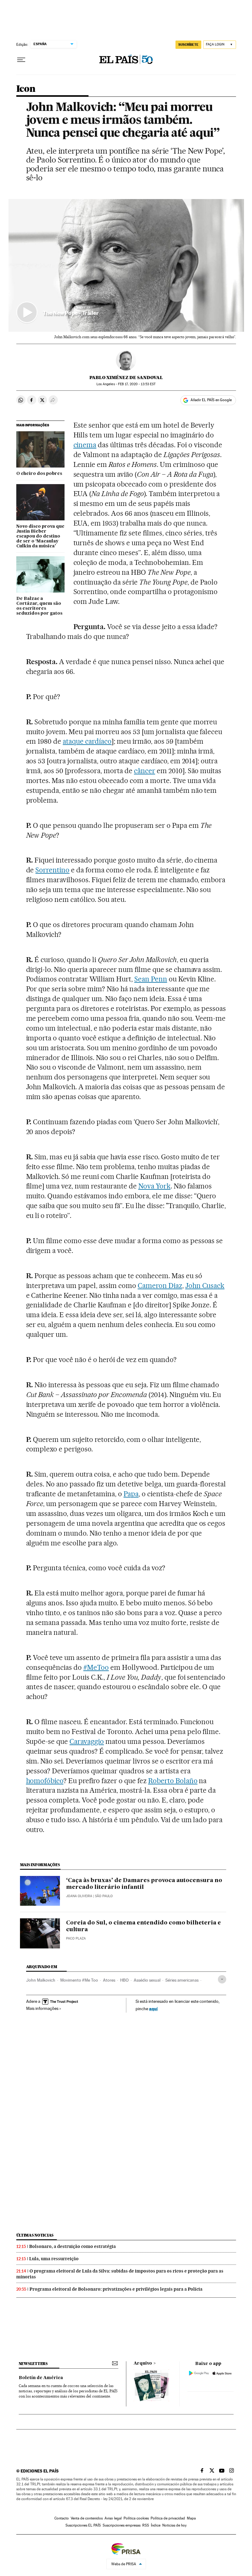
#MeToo (96, 1667)
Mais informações (42, 2008)
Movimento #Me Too (79, 1980)
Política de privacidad (168, 2518)
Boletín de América (41, 2378)
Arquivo (143, 2363)
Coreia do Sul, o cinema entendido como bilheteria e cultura (144, 1926)
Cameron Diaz (160, 1286)
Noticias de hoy (174, 2525)
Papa (131, 1494)
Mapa (191, 2518)
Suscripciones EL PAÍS (83, 2525)
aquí (153, 2008)
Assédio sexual (147, 1980)
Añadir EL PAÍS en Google (211, 400)
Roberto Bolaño (173, 1781)
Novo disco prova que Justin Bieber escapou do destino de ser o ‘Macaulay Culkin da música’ (40, 536)
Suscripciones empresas (122, 2525)
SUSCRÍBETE (188, 45)
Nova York (154, 1186)
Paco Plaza (76, 1938)
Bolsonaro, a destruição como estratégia (73, 2246)
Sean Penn (151, 979)
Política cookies (136, 2518)
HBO (124, 1980)
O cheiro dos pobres (39, 474)
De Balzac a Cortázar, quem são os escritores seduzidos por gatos (39, 606)
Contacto (62, 2518)
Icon (26, 89)
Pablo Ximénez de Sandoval (126, 378)
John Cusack (205, 1286)
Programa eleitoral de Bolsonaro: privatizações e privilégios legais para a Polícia (116, 2289)
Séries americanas (182, 1980)
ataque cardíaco (87, 741)
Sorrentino (52, 870)
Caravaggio (87, 1741)
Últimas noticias (35, 2235)
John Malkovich (41, 1980)
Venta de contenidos (87, 2518)
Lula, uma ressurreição (54, 2259)
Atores (109, 1980)
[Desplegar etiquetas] (222, 1979)
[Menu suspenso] (21, 60)
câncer (145, 771)
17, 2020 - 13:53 (137, 384)
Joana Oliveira (79, 1896)
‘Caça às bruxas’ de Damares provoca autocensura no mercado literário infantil (144, 1884)
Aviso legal (113, 2518)
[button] (126, 265)
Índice (156, 2525)
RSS (146, 2525)
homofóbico (45, 1781)
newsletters (33, 2364)
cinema (85, 445)
